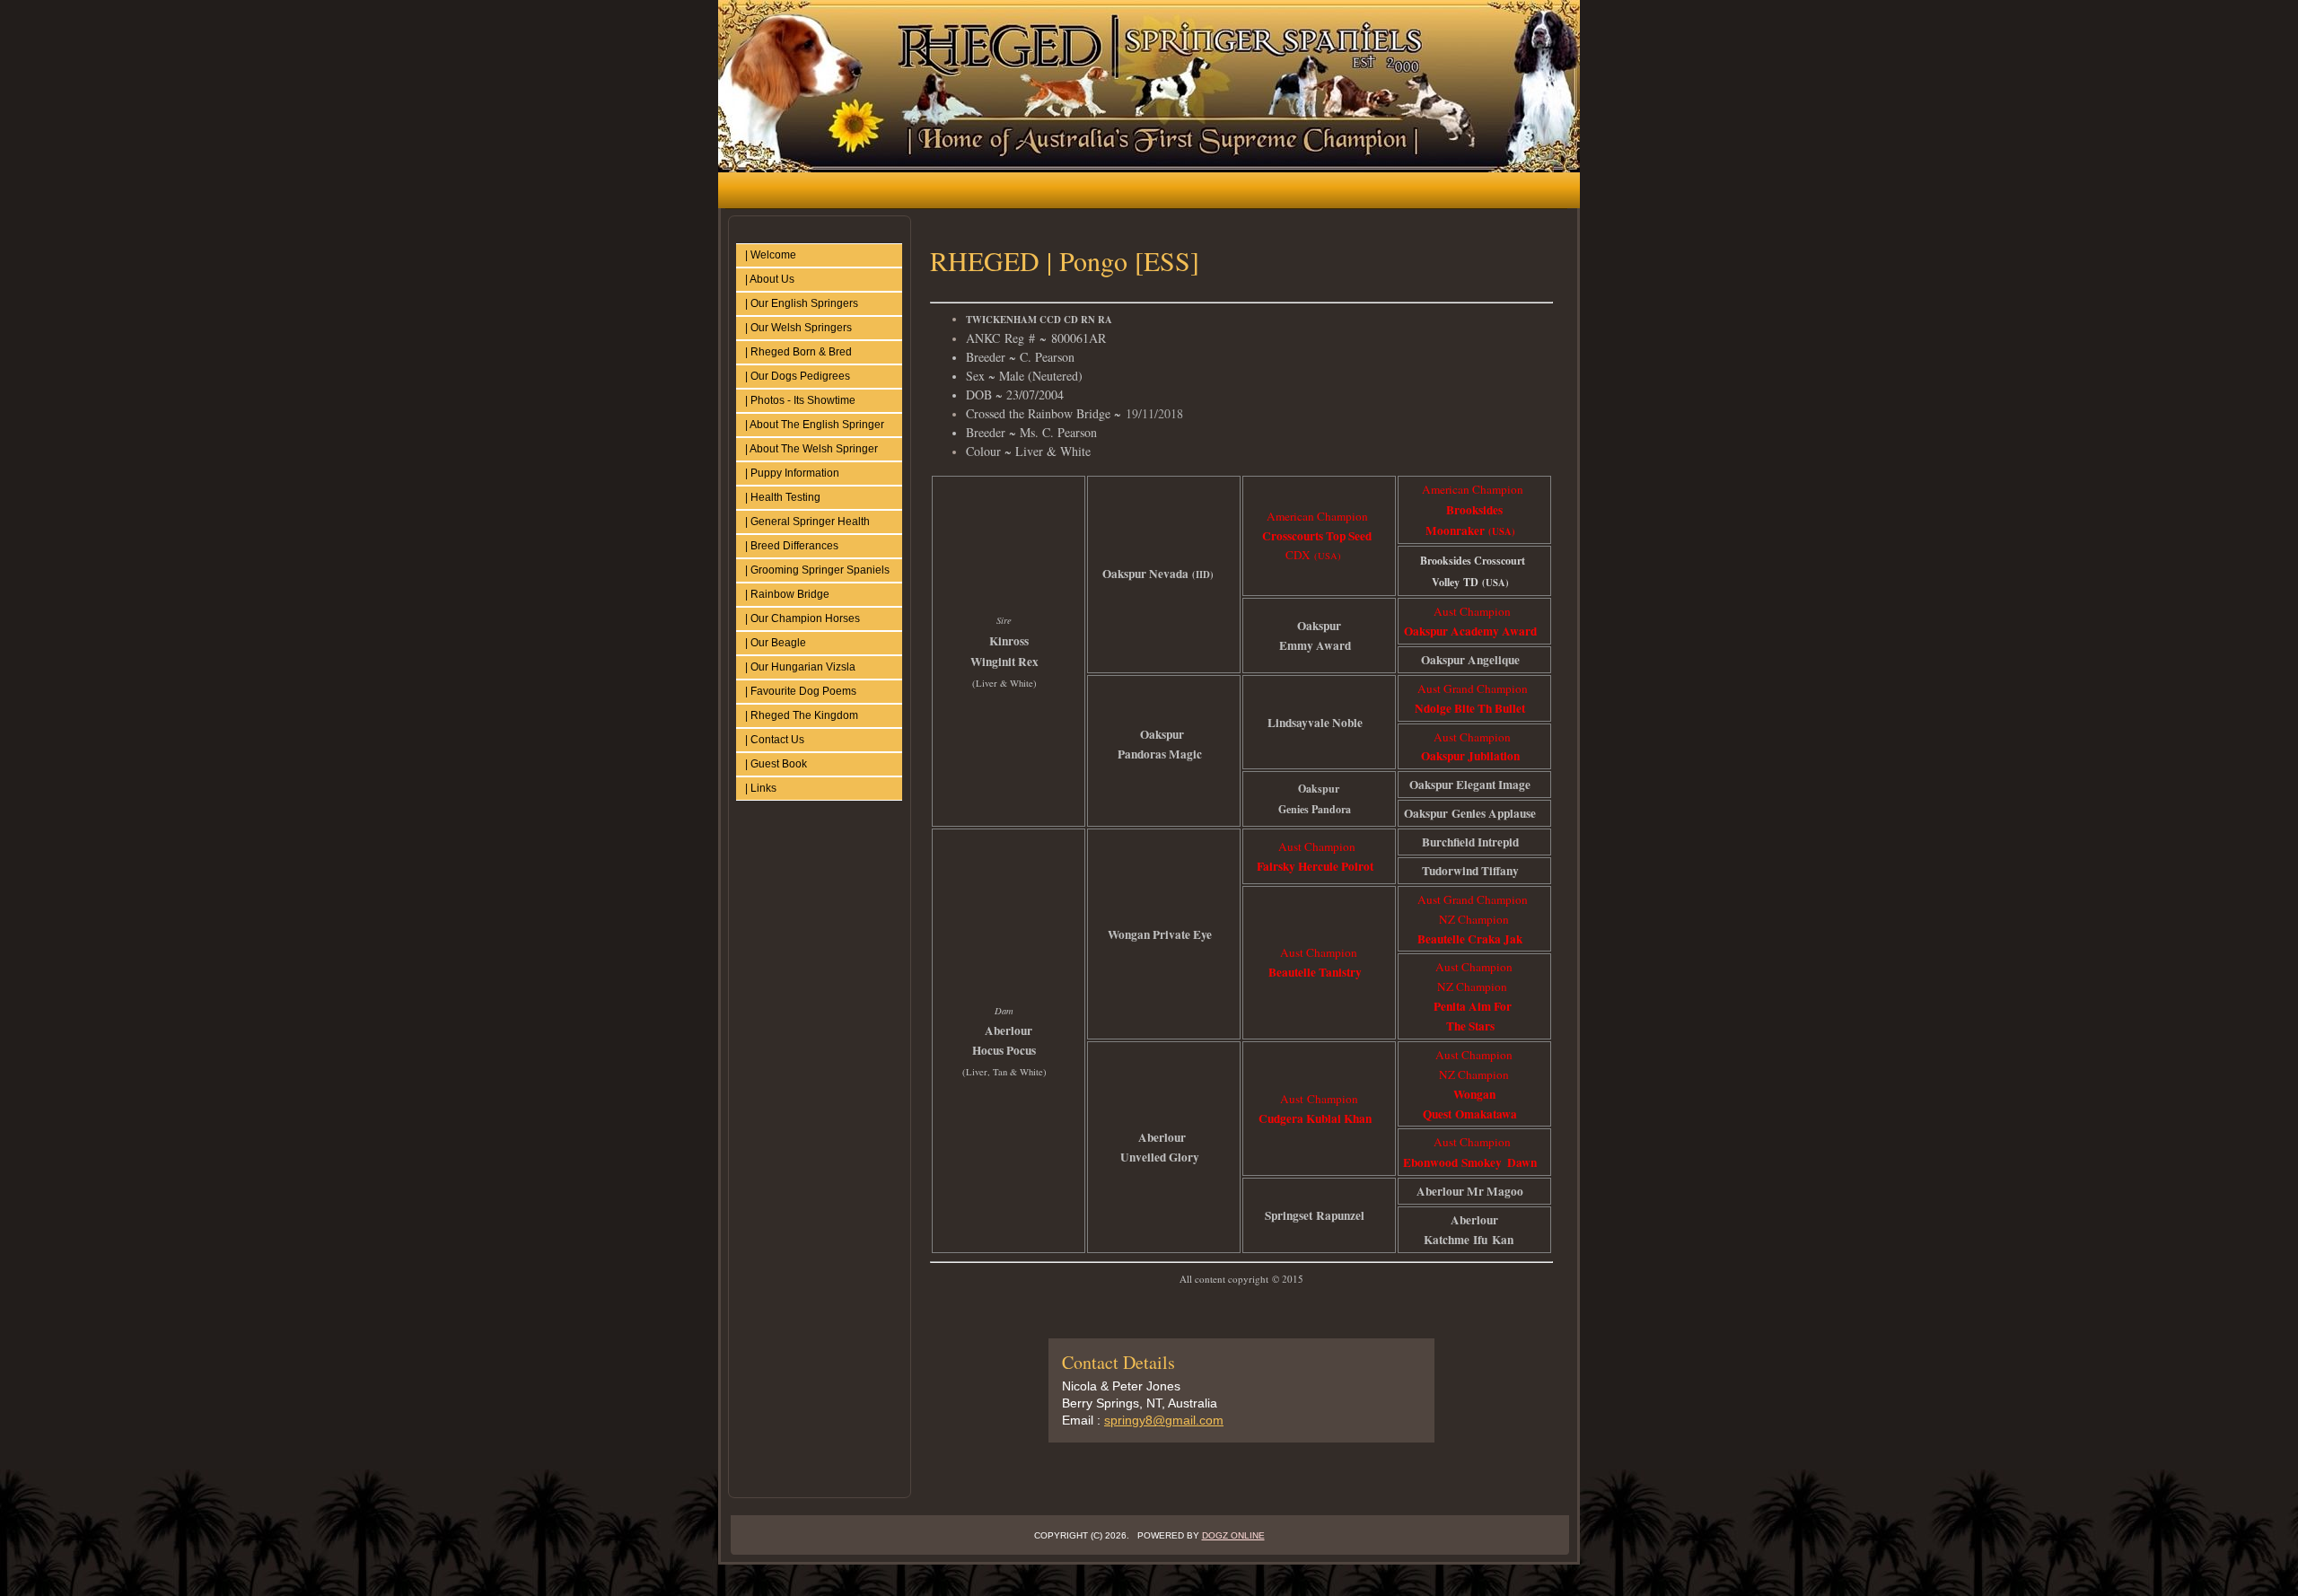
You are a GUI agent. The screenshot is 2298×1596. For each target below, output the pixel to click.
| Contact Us (775, 740)
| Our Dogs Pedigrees (798, 376)
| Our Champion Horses (803, 618)
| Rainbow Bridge (787, 594)
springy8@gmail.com (1164, 1420)
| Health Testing (783, 497)
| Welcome (771, 255)
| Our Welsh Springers (798, 328)
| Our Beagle (776, 643)
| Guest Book (776, 764)
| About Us (770, 279)
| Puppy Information (792, 473)
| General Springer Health (807, 522)
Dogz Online (1233, 1535)
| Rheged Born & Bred (798, 352)
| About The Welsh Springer (811, 449)
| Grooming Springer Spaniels (817, 570)
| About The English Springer (815, 425)
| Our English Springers (802, 303)
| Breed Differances (792, 546)
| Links (761, 788)
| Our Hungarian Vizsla (800, 667)
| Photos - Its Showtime (800, 400)
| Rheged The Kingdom (802, 715)
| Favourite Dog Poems (801, 691)
